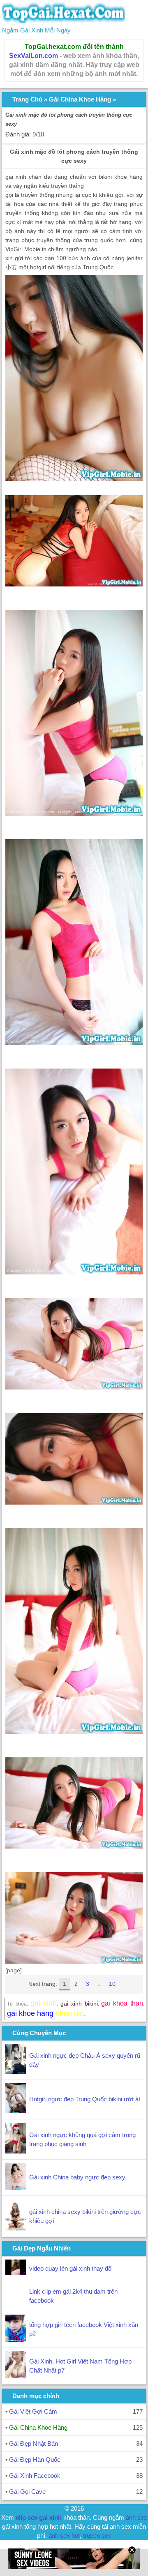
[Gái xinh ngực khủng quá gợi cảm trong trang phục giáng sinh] (16, 2151)
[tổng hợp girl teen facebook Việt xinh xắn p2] (16, 2339)
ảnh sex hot (64, 2536)
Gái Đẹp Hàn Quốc (35, 2459)
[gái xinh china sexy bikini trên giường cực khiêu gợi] (16, 2229)
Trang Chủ (27, 99)
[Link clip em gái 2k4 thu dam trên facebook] (16, 2303)
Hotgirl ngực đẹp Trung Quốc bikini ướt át (85, 2099)
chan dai (70, 2013)
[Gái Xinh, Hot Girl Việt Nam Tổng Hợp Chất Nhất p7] (16, 2376)
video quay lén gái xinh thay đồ (70, 2268)
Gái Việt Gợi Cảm (33, 2411)
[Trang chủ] (64, 21)
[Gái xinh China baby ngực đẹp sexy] (16, 2187)
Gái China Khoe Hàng (80, 99)
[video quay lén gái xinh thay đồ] (16, 2273)
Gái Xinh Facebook (35, 2476)
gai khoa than (122, 2003)
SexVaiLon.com (34, 56)
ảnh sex (136, 2517)
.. (99, 1984)
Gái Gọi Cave (27, 2492)
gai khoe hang (30, 2013)
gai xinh (44, 2003)
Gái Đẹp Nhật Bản (34, 2443)
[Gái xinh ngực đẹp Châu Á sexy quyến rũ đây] (16, 2072)
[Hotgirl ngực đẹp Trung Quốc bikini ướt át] (16, 2111)
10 (112, 1984)
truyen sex (97, 2536)
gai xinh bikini (79, 2004)
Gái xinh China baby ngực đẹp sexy (77, 2177)
